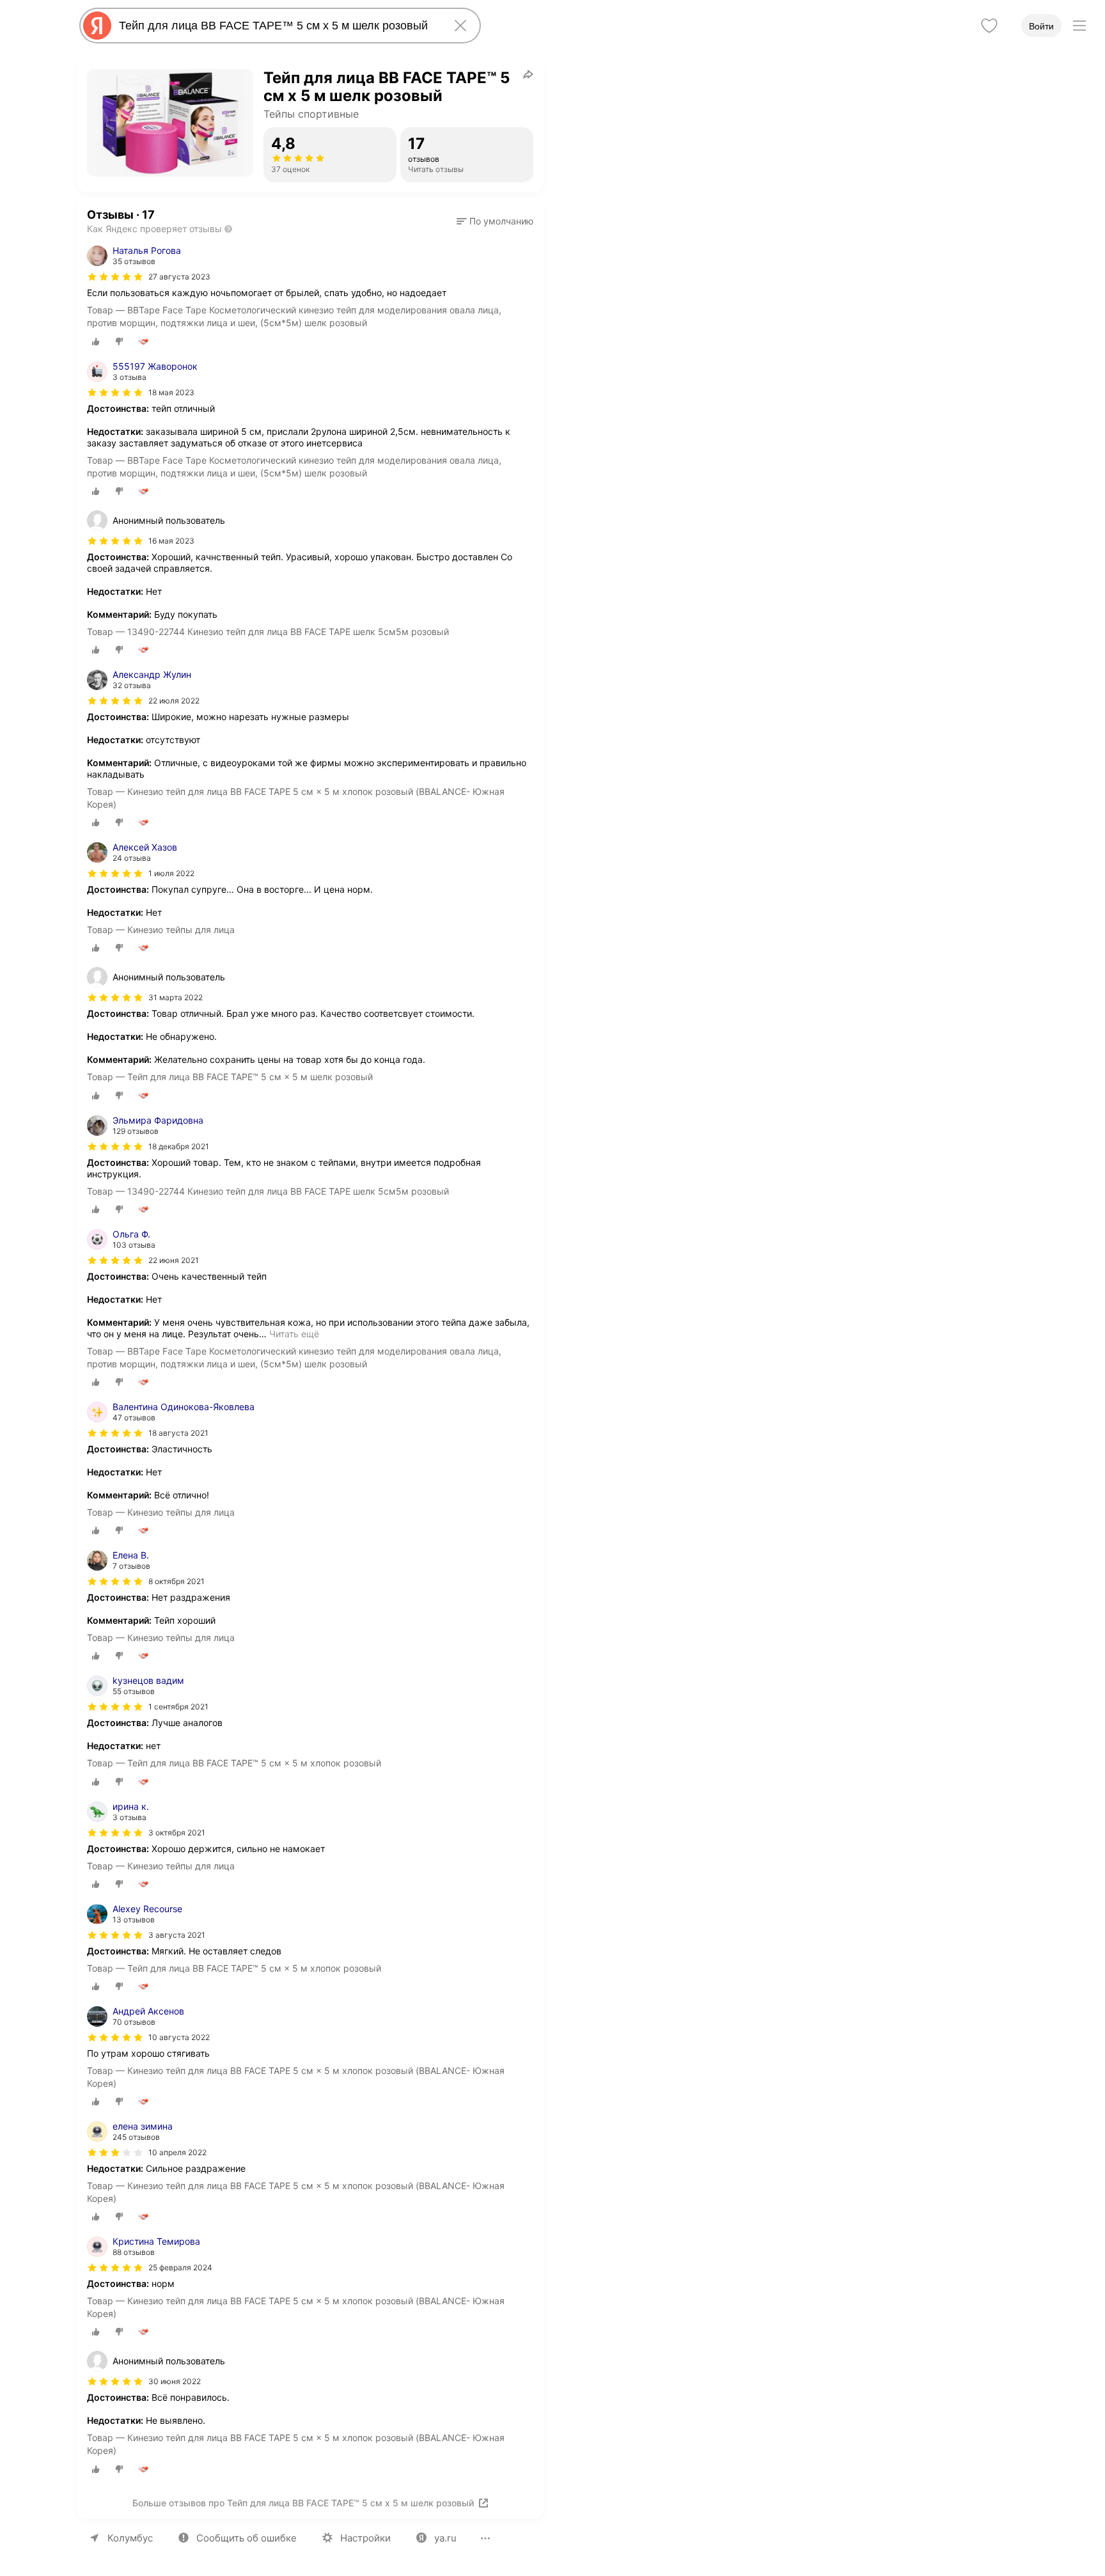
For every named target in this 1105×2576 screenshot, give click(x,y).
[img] (115, 277)
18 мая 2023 (171, 392)
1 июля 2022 (171, 873)
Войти (1041, 26)
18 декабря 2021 (179, 1146)
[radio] (96, 342)
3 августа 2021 (177, 1935)
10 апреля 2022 (177, 2152)
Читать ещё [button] (294, 1334)
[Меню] (1079, 26)
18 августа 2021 (178, 1433)
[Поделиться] (528, 74)
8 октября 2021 (176, 1581)
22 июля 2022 (174, 701)
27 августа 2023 (179, 277)
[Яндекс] (97, 26)
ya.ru (445, 2538)
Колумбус (130, 2538)
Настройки (365, 2538)
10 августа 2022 (179, 2037)
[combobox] (278, 26)
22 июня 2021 (174, 1260)
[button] (495, 221)
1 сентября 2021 (178, 1707)
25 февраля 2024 (180, 2267)
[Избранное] (989, 26)
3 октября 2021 (177, 1833)
